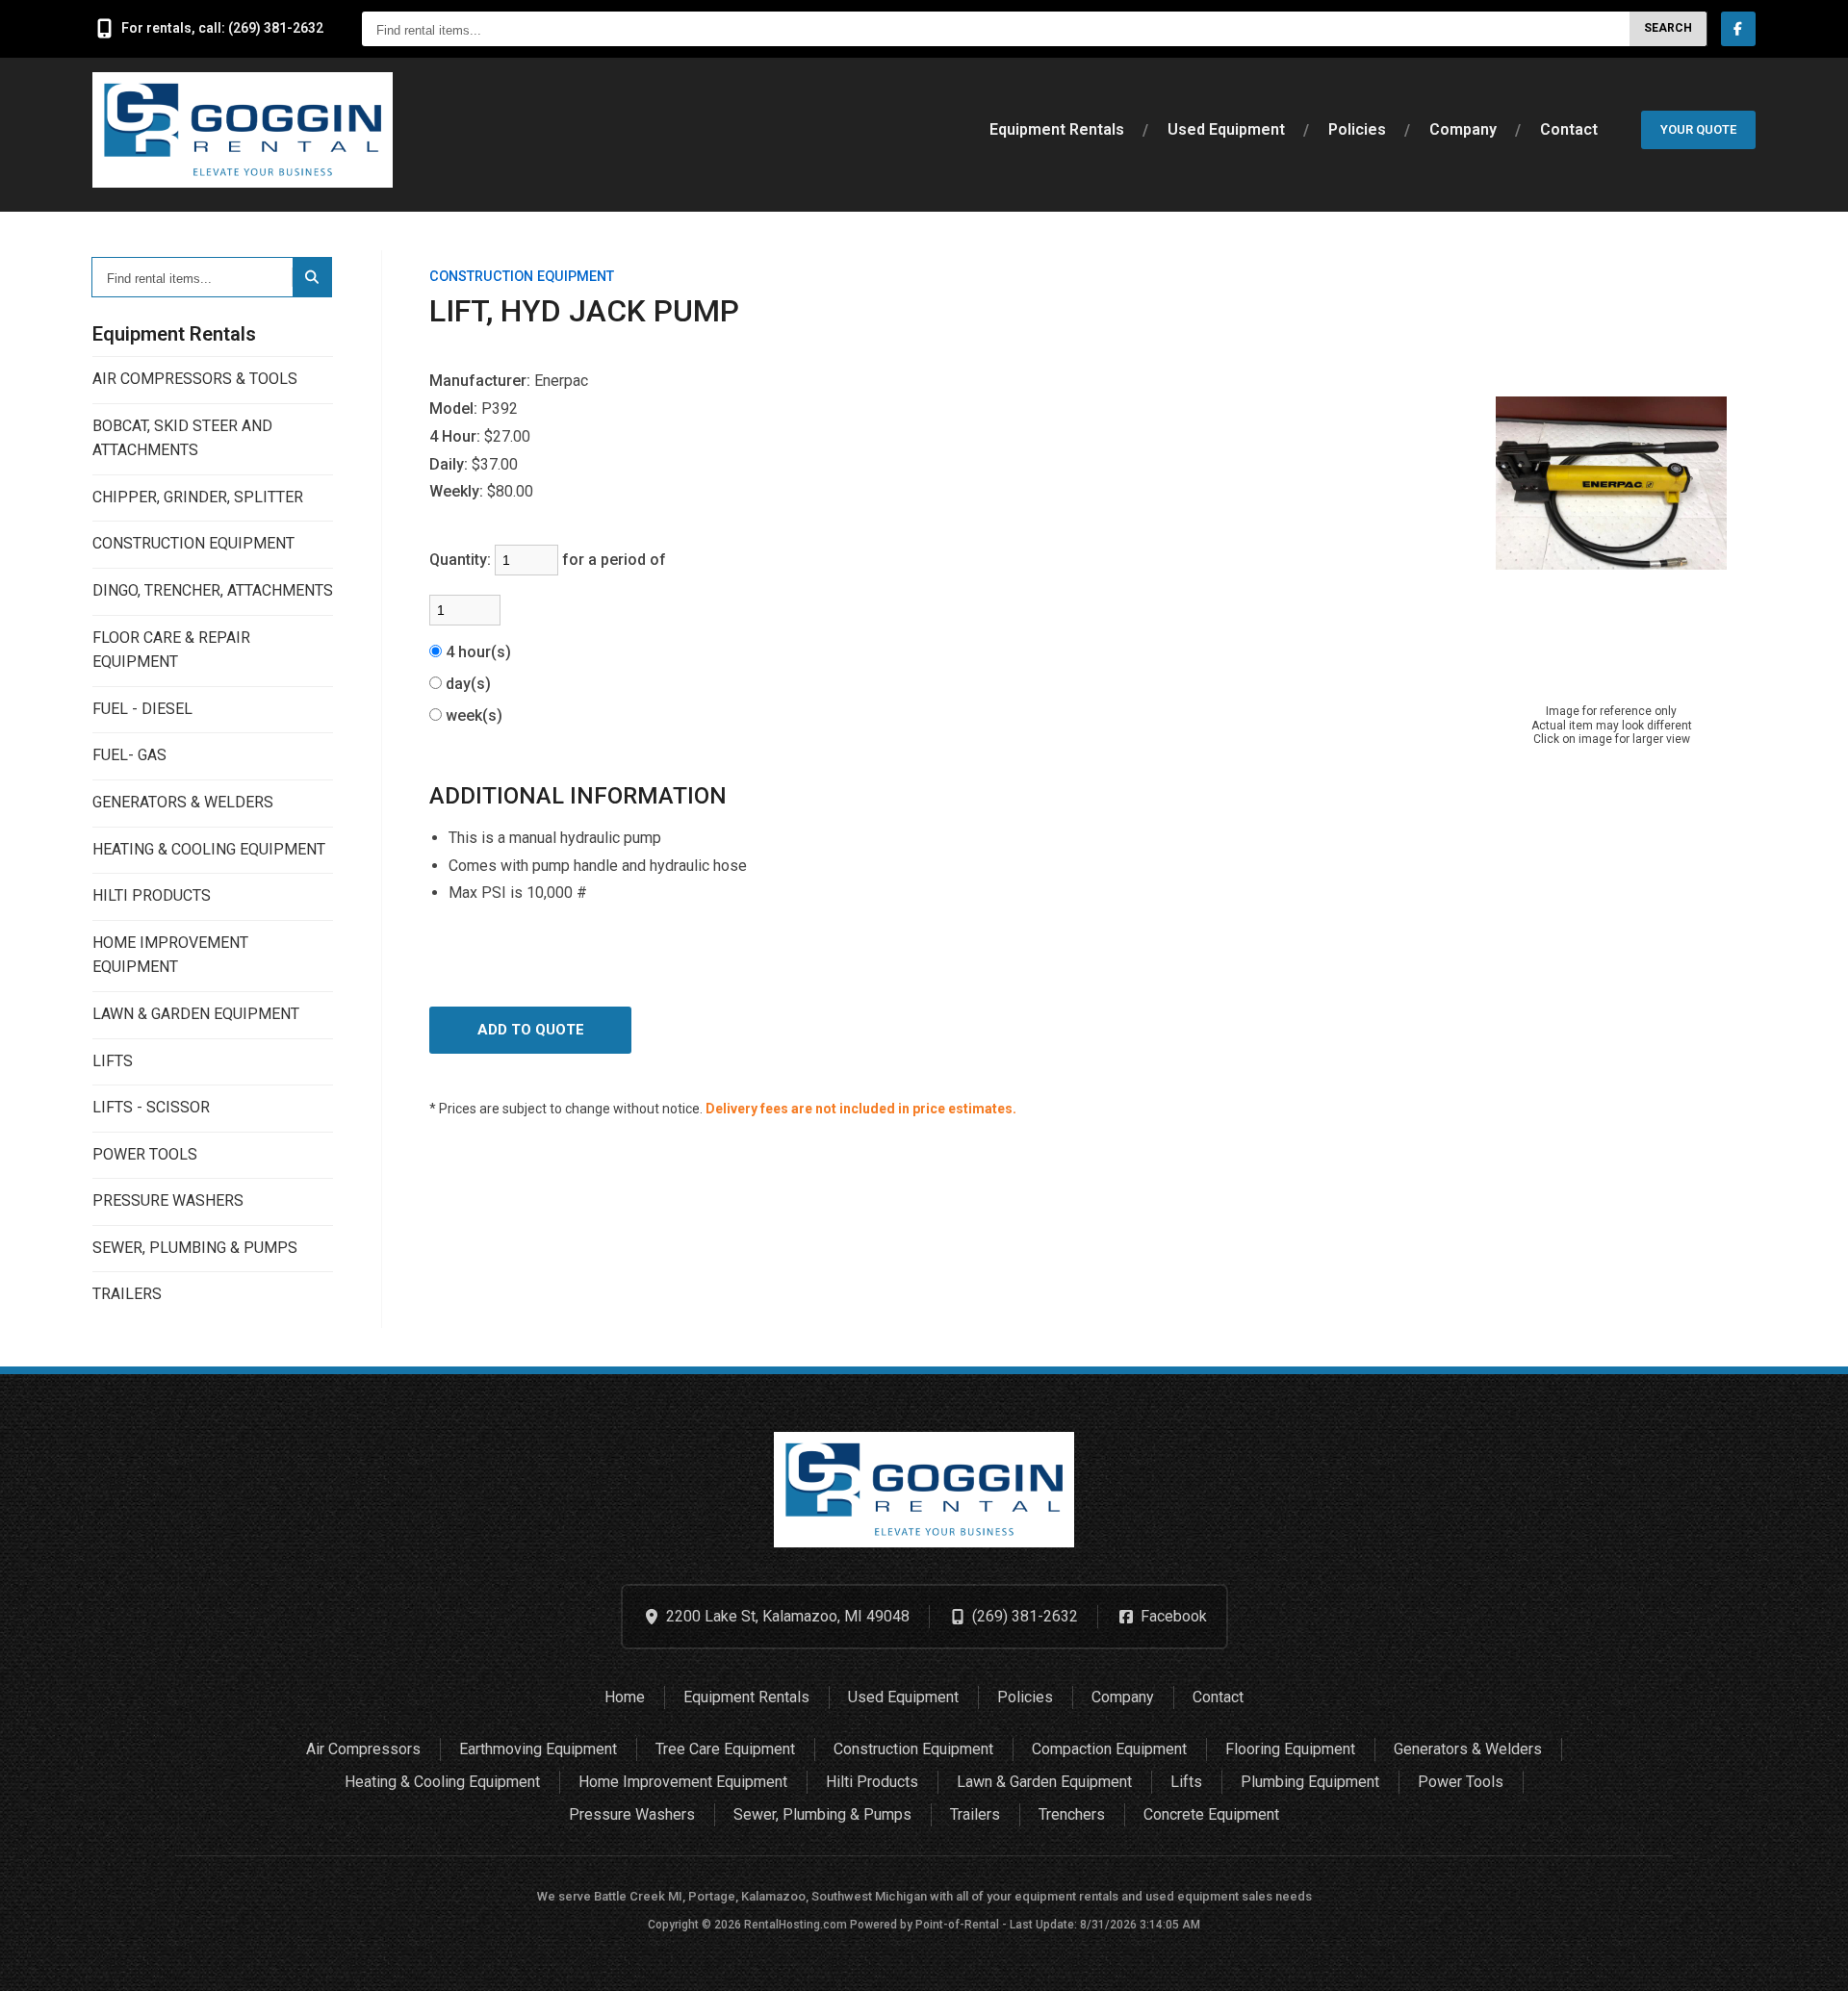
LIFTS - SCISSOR (151, 1107)
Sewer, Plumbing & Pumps (822, 1814)
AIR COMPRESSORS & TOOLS (195, 379)
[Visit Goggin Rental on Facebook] (1738, 29)
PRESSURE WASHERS (168, 1200)
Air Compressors (363, 1749)
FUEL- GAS (129, 755)
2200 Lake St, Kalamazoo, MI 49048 (788, 1616)
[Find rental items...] (312, 277)
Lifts (1186, 1782)
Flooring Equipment (1290, 1749)
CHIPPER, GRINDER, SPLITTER (198, 497)
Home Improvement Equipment (683, 1782)
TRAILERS (127, 1294)
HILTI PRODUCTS (152, 895)
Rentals (1057, 129)
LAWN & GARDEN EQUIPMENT (196, 1014)
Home (625, 1697)
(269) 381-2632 (1025, 1616)
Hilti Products (872, 1782)
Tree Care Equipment (725, 1749)
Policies (1357, 129)
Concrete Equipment (1211, 1814)
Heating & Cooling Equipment (442, 1782)
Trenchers (1072, 1814)
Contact (1569, 129)
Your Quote (1698, 129)
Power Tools (1461, 1782)
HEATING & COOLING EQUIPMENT (209, 849)
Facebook (1174, 1616)
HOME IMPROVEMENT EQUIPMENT (170, 955)
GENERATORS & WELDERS (183, 802)
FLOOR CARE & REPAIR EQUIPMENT (171, 650)
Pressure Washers (632, 1814)
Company (1463, 129)
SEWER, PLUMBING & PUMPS (195, 1248)
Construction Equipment (913, 1749)
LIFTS (113, 1061)
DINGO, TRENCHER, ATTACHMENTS (213, 590)
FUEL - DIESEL (142, 709)
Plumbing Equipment (1310, 1782)
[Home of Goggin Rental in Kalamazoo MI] (243, 130)
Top (1811, 1961)
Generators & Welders (1468, 1749)
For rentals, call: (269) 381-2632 (222, 28)
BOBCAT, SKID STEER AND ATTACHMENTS (182, 438)
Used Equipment (1226, 129)
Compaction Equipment (1109, 1749)
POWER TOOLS (145, 1154)
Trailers (975, 1814)
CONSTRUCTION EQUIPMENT (193, 543)
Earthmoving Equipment (538, 1749)
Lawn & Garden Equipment (1044, 1782)
